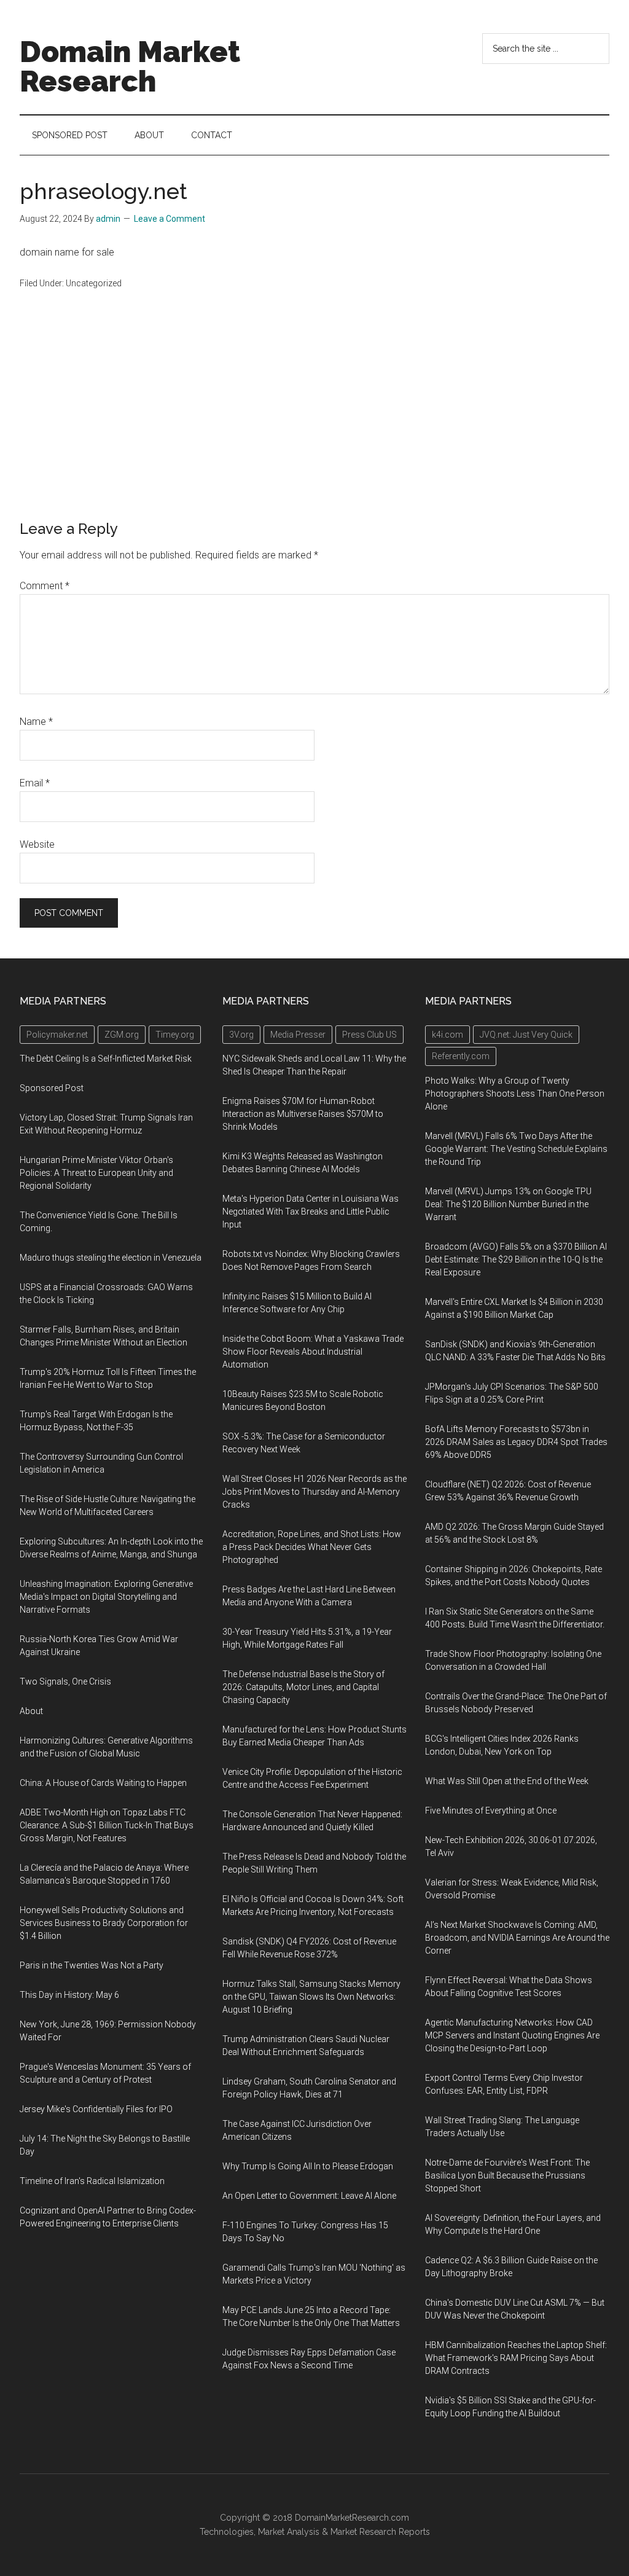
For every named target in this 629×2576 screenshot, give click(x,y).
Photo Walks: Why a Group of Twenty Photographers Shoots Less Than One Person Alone (515, 1094)
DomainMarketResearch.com (352, 2518)
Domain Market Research (130, 66)
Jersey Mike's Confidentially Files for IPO (96, 2109)
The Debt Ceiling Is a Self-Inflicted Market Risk (106, 1059)
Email (35, 783)
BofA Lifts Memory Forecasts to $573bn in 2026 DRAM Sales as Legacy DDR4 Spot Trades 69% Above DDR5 (516, 1442)
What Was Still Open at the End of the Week (507, 1781)
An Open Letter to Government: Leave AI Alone (309, 2196)
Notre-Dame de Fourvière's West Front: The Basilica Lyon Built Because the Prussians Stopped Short (507, 2175)
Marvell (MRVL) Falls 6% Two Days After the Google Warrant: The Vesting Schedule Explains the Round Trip (516, 1149)
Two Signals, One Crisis (65, 1681)
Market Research (363, 2532)
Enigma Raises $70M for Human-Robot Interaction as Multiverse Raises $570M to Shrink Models (303, 1114)
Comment (45, 586)
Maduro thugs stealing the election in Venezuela (111, 1258)
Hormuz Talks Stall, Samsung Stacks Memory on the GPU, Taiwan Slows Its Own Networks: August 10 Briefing (311, 1997)
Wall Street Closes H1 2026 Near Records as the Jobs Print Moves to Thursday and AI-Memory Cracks (314, 1492)
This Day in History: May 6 (69, 1995)
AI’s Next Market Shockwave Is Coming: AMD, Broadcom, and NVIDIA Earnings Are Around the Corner (517, 1938)
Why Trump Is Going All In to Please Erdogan (308, 2166)
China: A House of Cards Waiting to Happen (103, 1783)
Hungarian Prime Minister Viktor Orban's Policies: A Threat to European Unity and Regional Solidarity (96, 1173)
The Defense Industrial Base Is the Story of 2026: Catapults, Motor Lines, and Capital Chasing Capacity (303, 1687)
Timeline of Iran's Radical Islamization (92, 2181)
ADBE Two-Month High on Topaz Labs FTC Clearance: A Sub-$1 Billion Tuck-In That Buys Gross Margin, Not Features (107, 1825)
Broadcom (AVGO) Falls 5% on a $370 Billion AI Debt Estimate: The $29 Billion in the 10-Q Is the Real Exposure (516, 1259)
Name (36, 722)
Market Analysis (289, 2532)
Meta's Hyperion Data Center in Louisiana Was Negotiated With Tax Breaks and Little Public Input (311, 1212)
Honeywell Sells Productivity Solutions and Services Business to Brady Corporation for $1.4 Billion (104, 1923)
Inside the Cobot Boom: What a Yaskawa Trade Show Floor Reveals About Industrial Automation (313, 1352)
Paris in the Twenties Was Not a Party (92, 1965)
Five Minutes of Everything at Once (491, 1811)
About (31, 1711)
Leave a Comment (170, 219)
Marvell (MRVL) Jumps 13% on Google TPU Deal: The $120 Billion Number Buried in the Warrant (508, 1204)
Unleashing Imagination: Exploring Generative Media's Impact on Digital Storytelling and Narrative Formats (106, 1597)
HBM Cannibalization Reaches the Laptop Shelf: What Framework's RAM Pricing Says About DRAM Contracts (516, 2358)
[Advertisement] (314, 428)
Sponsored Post (52, 1088)
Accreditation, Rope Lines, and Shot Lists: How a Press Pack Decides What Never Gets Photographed (312, 1547)
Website (37, 844)
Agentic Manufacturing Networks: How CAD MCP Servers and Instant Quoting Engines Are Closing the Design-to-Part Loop (512, 2035)
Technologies (227, 2532)
